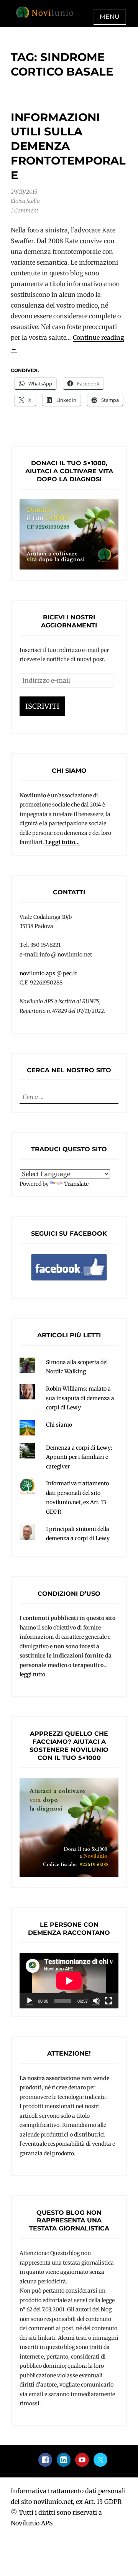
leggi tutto (32, 1674)
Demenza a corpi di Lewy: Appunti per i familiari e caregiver (79, 1457)
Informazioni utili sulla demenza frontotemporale (68, 146)
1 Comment (25, 211)
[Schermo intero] (108, 2001)
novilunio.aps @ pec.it (48, 973)
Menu (110, 17)
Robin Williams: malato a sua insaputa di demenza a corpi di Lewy (80, 1398)
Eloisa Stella (25, 201)
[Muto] (96, 2001)
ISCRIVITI (42, 706)
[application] (69, 1981)
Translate (76, 1184)
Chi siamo (59, 1425)
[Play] (30, 2001)
